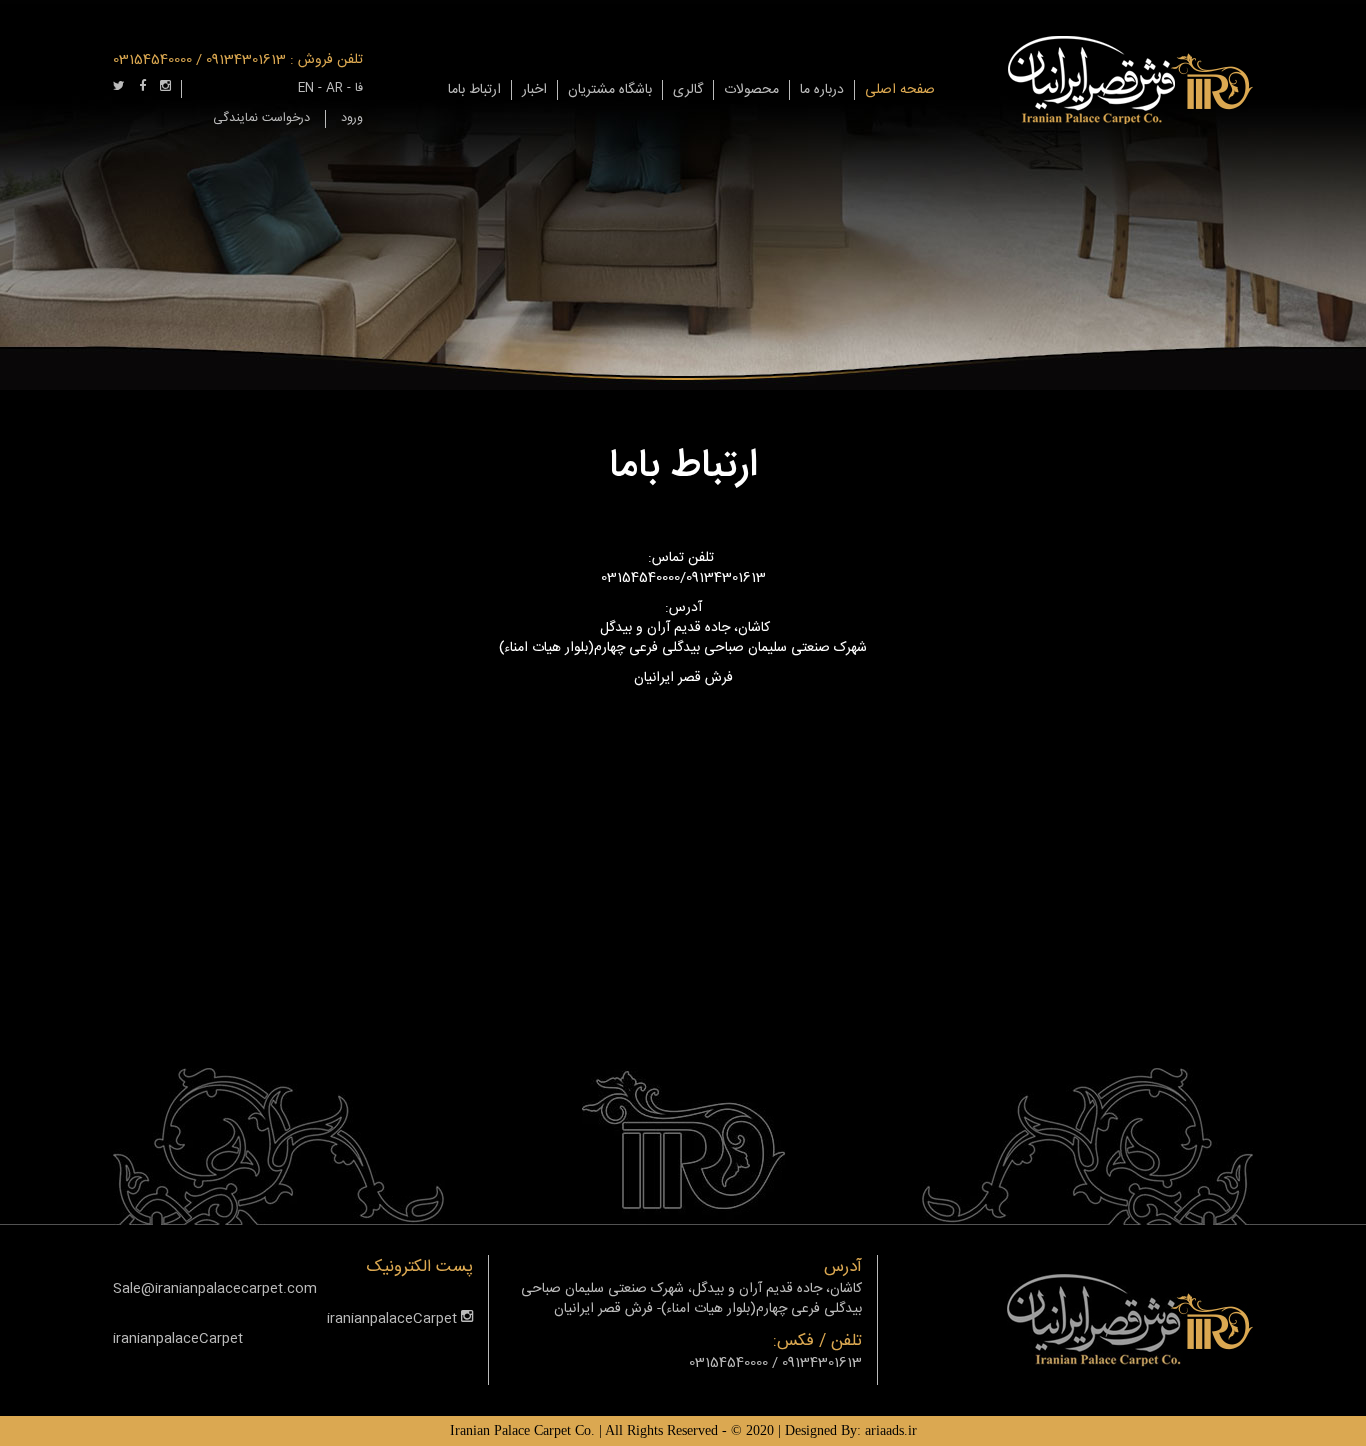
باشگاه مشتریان (610, 90)
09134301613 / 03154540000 (199, 60)
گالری (688, 90)
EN (306, 88)
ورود (352, 118)
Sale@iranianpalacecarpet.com (215, 1289)
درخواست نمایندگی (261, 118)
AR (334, 88)
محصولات (751, 90)
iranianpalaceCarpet (394, 1319)
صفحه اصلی (900, 90)
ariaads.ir (891, 1430)
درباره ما (822, 90)
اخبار (534, 90)
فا (359, 88)
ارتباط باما (474, 90)
